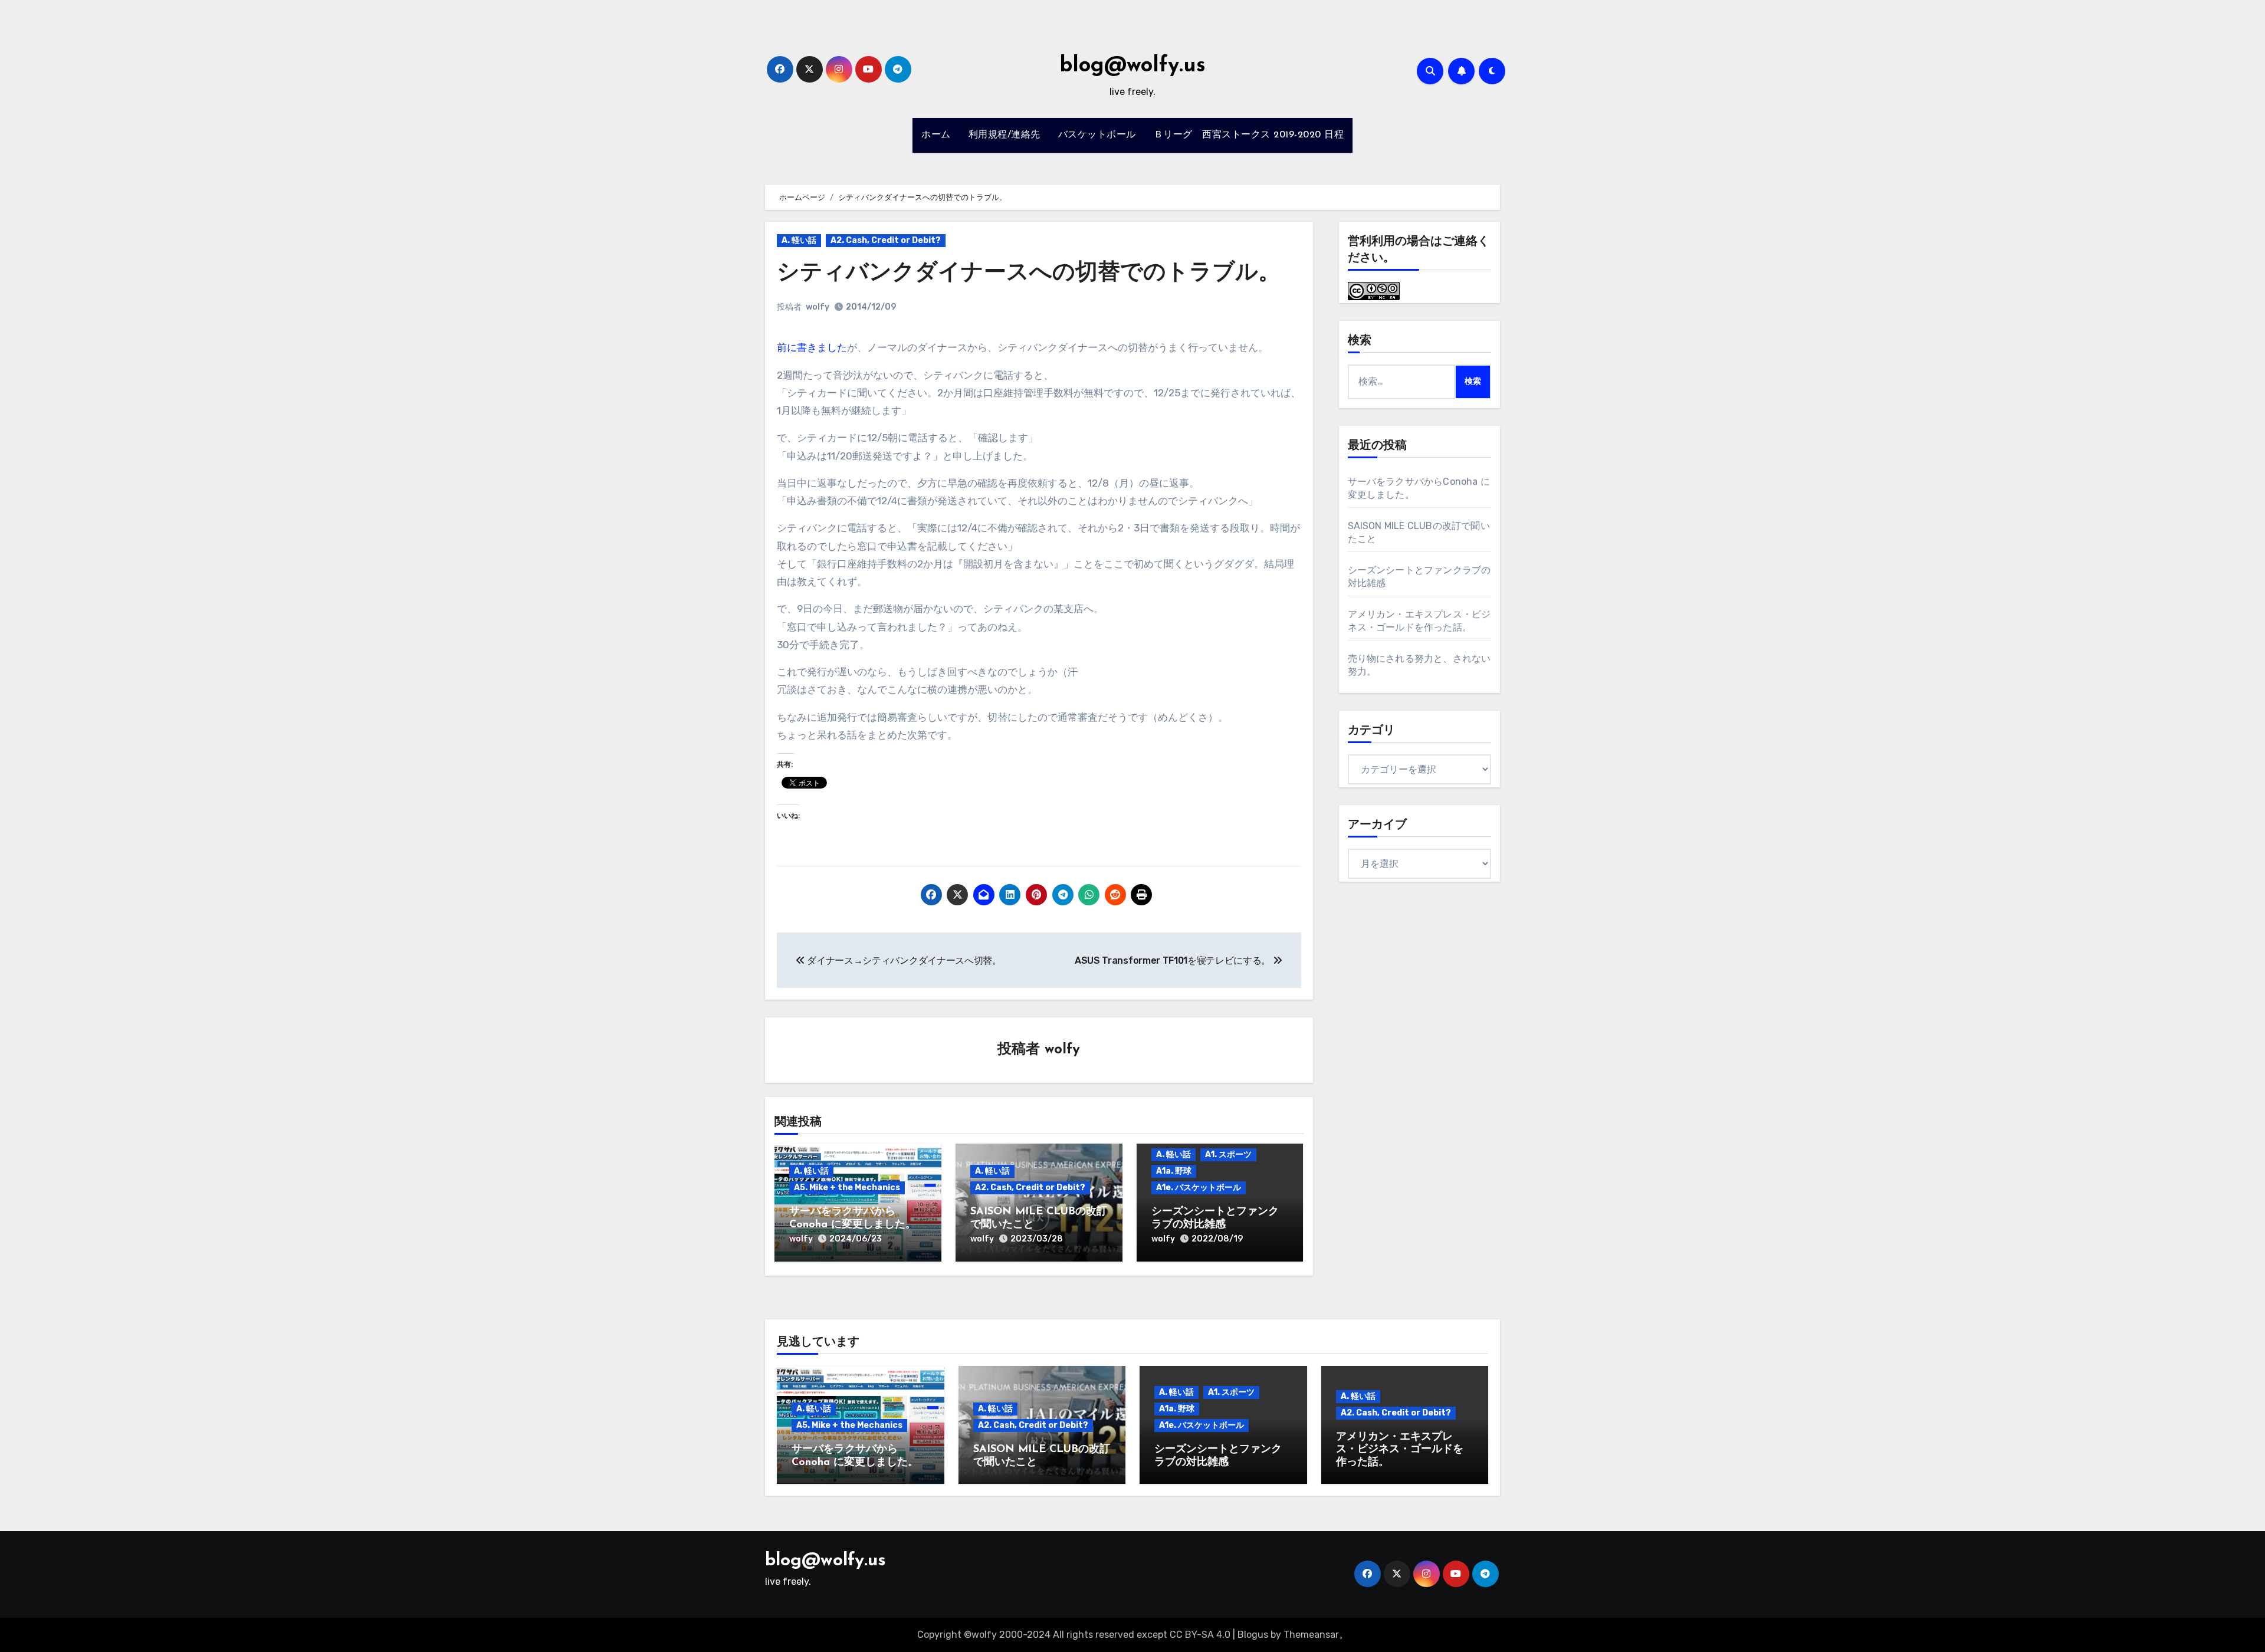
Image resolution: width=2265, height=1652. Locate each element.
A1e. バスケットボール (1199, 1188)
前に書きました (812, 347)
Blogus (1253, 1635)
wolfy (818, 307)
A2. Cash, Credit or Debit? (886, 240)
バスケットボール (1097, 135)
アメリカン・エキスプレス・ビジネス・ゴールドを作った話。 (1400, 1450)
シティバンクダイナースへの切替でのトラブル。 (1029, 273)
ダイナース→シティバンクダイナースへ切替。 (903, 960)
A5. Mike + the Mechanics (847, 1188)
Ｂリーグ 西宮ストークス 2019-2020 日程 (1249, 135)
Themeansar (1311, 1635)
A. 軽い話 (799, 240)
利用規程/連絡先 (1005, 135)
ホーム (936, 135)
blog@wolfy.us (1132, 66)
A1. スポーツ (1228, 1155)
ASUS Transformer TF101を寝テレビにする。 (1174, 960)
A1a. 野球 (1174, 1171)
